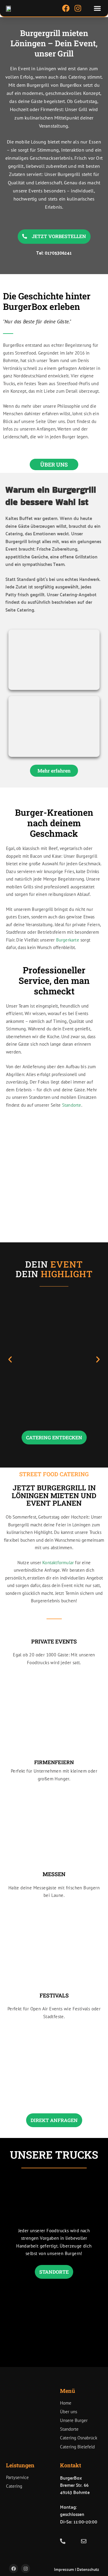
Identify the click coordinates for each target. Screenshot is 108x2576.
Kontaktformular (58, 1563)
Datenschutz (88, 2569)
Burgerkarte (68, 940)
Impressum (64, 2569)
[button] (97, 8)
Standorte (72, 1105)
